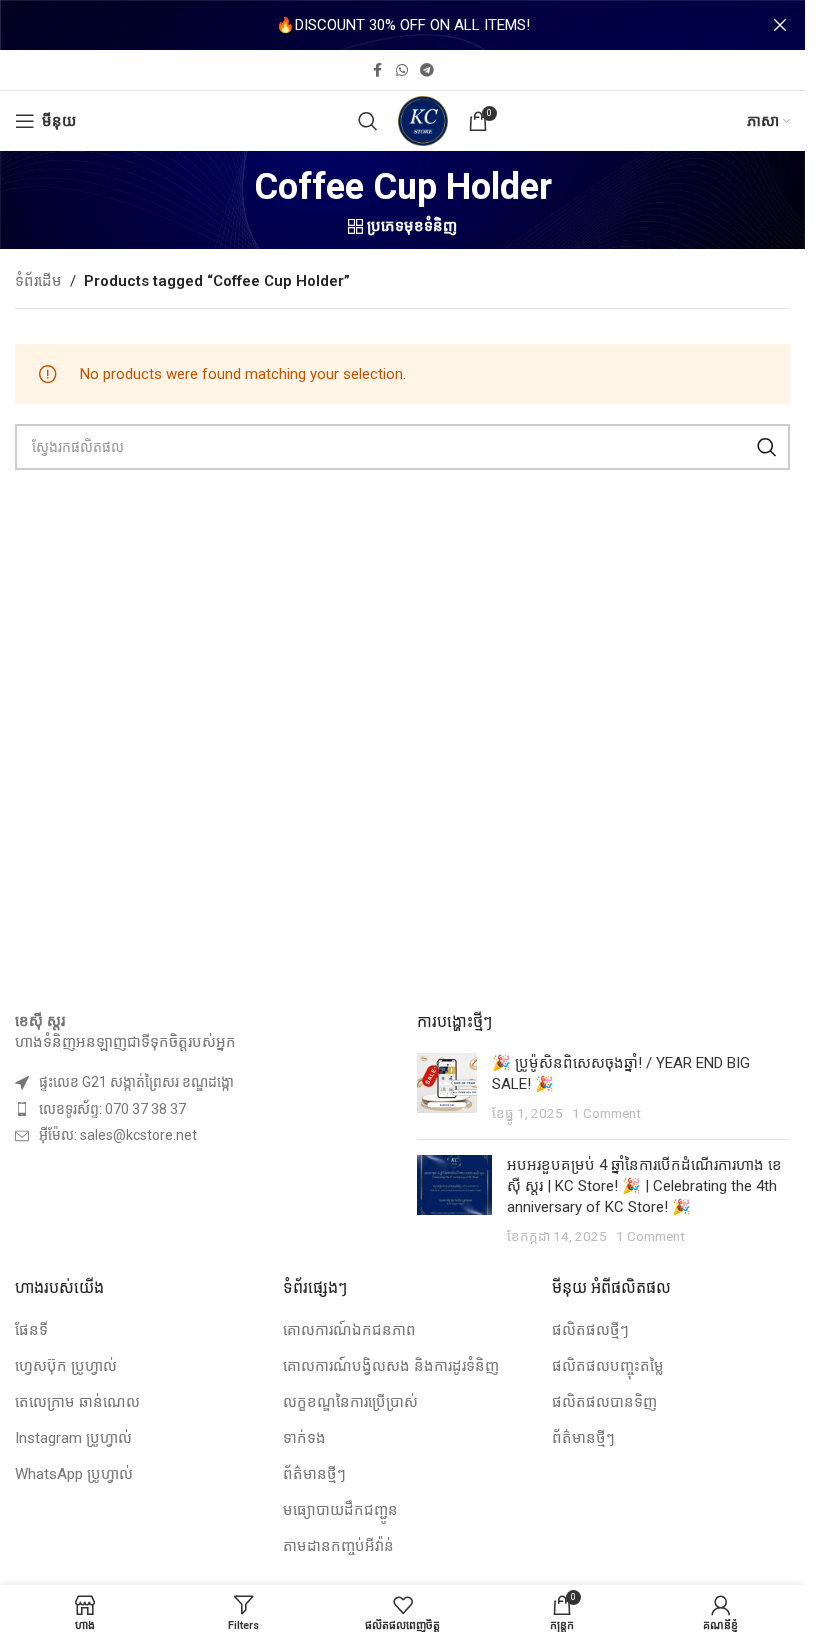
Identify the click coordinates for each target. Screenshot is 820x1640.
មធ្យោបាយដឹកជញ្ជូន (340, 1510)
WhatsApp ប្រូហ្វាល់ (74, 1474)
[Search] (368, 121)
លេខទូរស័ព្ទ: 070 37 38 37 (112, 1109)
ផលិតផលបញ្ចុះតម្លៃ (608, 1366)
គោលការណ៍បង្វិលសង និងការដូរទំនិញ (391, 1366)
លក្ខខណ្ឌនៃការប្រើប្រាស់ (350, 1402)
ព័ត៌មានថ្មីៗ (314, 1474)
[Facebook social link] (378, 70)
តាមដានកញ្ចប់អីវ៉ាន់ (338, 1546)
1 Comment (606, 1113)
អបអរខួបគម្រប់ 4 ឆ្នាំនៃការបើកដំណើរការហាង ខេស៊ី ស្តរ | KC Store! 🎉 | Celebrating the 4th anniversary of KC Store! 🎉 (644, 1186)
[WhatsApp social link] (402, 70)
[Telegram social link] (427, 70)
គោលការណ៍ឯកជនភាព (349, 1330)
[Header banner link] (402, 25)
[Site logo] (423, 120)
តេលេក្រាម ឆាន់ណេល (77, 1402)
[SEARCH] (767, 447)
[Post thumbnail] (447, 1088)
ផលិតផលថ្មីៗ (590, 1330)
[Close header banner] (780, 25)
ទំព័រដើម (38, 281)
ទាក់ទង (304, 1438)
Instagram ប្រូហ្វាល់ (73, 1438)
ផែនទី (31, 1330)
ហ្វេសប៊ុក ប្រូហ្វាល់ (66, 1366)
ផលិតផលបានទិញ (604, 1402)
